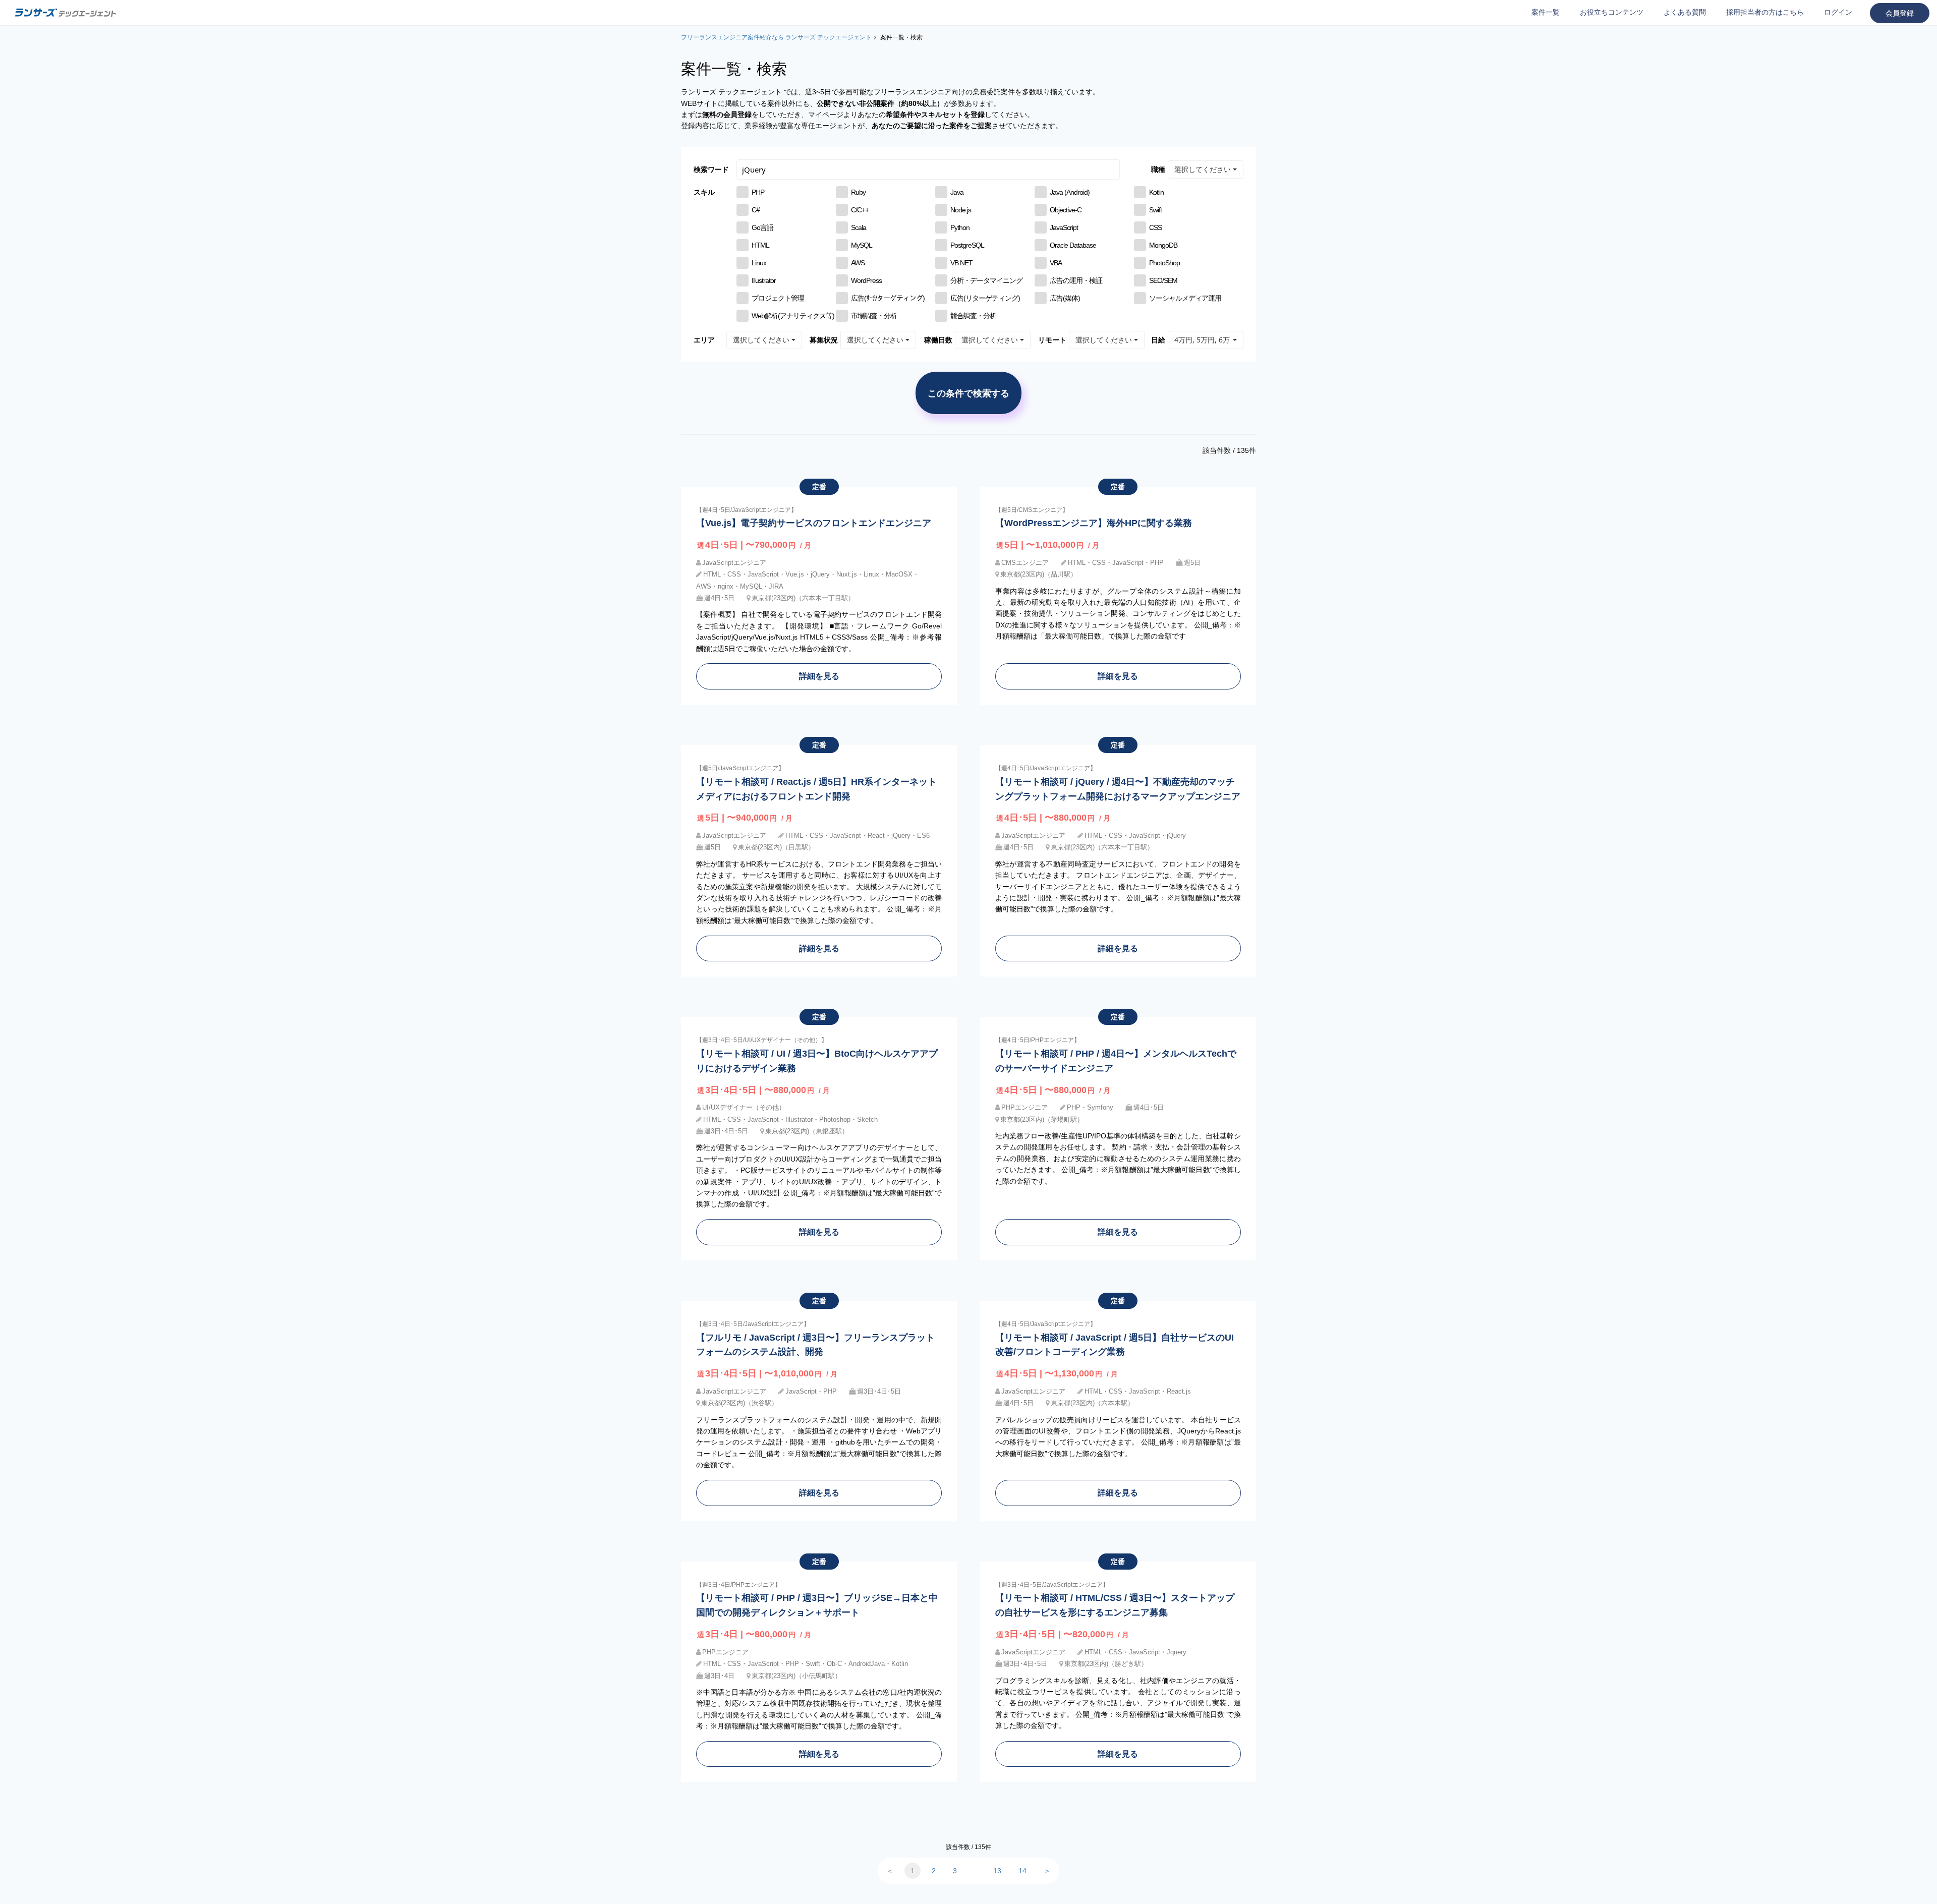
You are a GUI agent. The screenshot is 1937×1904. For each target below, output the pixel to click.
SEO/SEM (1163, 280)
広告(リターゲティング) (985, 298)
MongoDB (1163, 245)
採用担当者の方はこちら (1765, 12)
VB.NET (961, 263)
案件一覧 (1546, 12)
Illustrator (764, 280)
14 (1022, 1871)
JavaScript (1064, 227)
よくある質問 (1685, 12)
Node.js (961, 210)
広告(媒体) (1065, 298)
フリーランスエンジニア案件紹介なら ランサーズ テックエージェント (776, 37)
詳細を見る (819, 676)
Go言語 (762, 227)
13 (997, 1871)
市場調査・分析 (874, 316)
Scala (859, 227)
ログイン (1838, 12)
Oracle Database (1073, 245)
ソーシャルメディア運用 (1185, 298)
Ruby (858, 192)
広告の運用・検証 (1076, 280)
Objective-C (1066, 210)
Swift (1155, 210)
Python (960, 227)
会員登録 (1900, 13)
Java (957, 192)
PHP (758, 192)
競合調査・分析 (973, 316)
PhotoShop (1164, 263)
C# (756, 210)
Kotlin (1156, 192)
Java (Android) (1070, 192)
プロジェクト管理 (778, 298)
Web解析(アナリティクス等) (793, 316)
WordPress (866, 280)
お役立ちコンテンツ (1612, 12)
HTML (760, 245)
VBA (1056, 263)
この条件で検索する (968, 393)
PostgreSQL (967, 245)
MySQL (862, 245)
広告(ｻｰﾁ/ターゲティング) (888, 298)
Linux (759, 263)
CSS (1155, 227)
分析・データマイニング (986, 280)
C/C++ (860, 210)
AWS (858, 263)
